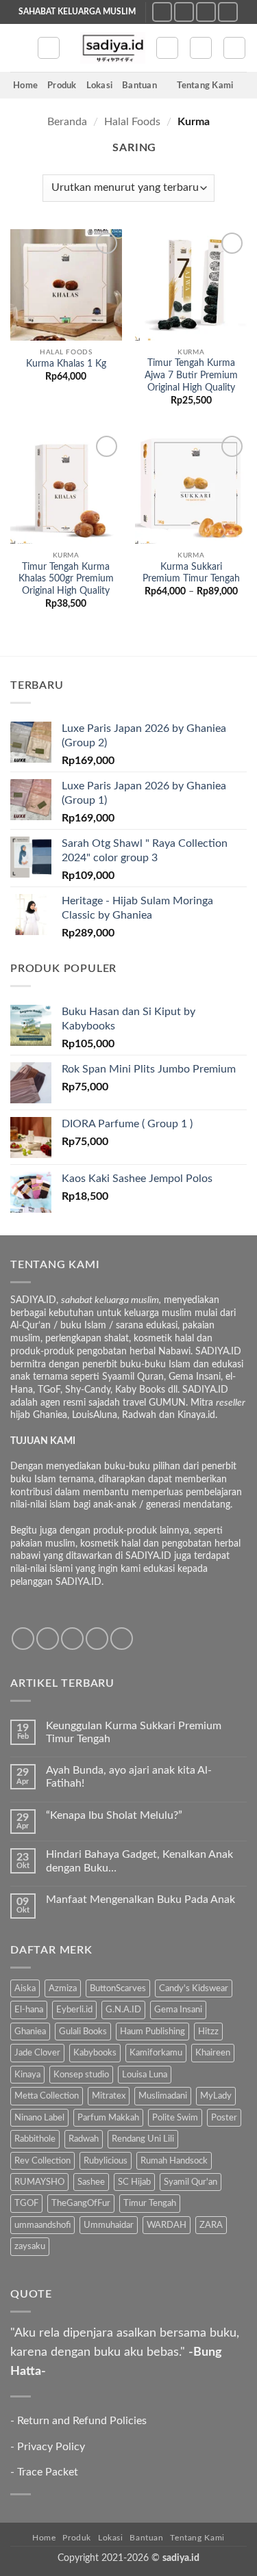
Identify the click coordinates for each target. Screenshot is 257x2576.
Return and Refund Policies (82, 2421)
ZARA (211, 2225)
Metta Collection (47, 2096)
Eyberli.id (74, 2010)
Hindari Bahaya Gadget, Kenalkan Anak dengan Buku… (139, 1861)
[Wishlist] (167, 48)
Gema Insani (178, 2010)
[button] (19, 48)
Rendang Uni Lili (143, 2139)
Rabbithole (35, 2139)
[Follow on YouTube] (122, 1639)
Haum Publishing (152, 2032)
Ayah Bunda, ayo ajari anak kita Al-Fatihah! (129, 1777)
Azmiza (63, 1988)
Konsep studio (81, 2075)
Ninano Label (39, 2118)
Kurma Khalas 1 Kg (66, 364)
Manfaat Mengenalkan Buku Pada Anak (140, 1900)
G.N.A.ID (123, 2010)
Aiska (25, 1988)
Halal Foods (132, 122)
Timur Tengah (150, 2203)
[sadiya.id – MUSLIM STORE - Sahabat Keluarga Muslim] (113, 48)
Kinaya (27, 2075)
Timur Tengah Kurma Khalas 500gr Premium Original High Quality (66, 579)
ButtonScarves (118, 1988)
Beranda (67, 122)
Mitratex (109, 2096)
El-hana (29, 2010)
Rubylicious (106, 2161)
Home (25, 86)
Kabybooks (95, 2053)
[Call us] (228, 12)
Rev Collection (42, 2161)
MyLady (216, 2096)
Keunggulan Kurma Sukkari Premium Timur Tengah (134, 1732)
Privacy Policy (51, 2447)
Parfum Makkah (108, 2118)
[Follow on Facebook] (23, 1639)
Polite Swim (175, 2118)
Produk (62, 86)
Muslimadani (163, 2096)
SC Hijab (134, 2182)
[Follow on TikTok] (184, 12)
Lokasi (100, 86)
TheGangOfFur (81, 2203)
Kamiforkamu (156, 2053)
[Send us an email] (206, 12)
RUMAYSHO (39, 2182)
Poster (224, 2118)
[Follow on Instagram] (162, 12)
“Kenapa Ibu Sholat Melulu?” (114, 1815)
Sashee (91, 2182)
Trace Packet (48, 2472)
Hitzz (208, 2032)
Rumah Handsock (174, 2161)
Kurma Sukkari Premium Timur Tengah (191, 573)
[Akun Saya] (201, 48)
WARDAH (167, 2225)
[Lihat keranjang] (234, 48)
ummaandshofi (42, 2225)
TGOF (26, 2203)
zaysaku (30, 2246)
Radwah (84, 2139)
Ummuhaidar (109, 2225)
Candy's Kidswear (194, 1988)
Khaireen (213, 2053)
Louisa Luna (145, 2075)
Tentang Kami (205, 86)
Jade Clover (37, 2053)
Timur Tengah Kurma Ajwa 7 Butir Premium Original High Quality (191, 375)
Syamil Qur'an (191, 2182)
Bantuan (139, 86)
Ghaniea (30, 2032)
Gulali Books (83, 2032)
